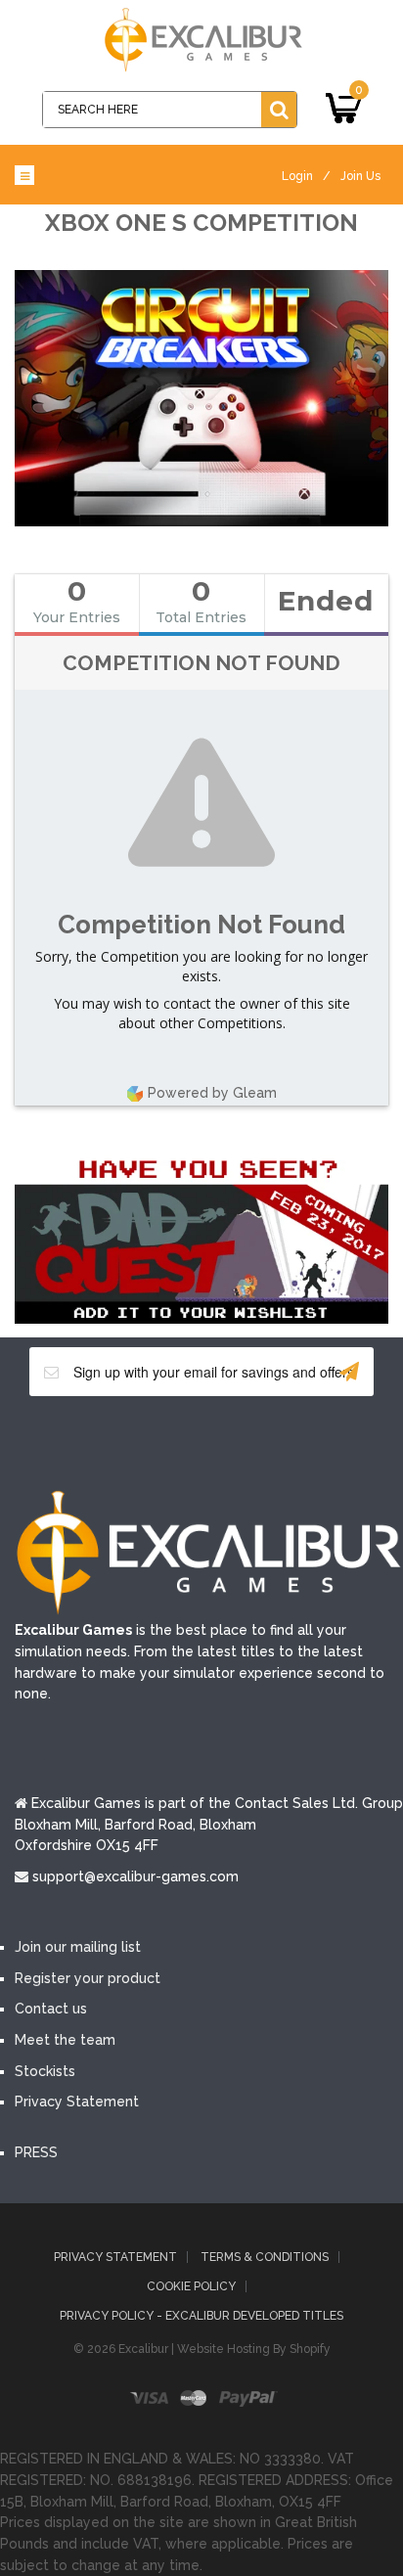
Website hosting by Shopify (254, 2349)
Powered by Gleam (212, 1093)
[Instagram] (290, 1441)
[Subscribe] (349, 1372)
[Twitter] (172, 1441)
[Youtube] (231, 1441)
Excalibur (143, 2349)
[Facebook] (113, 1441)
